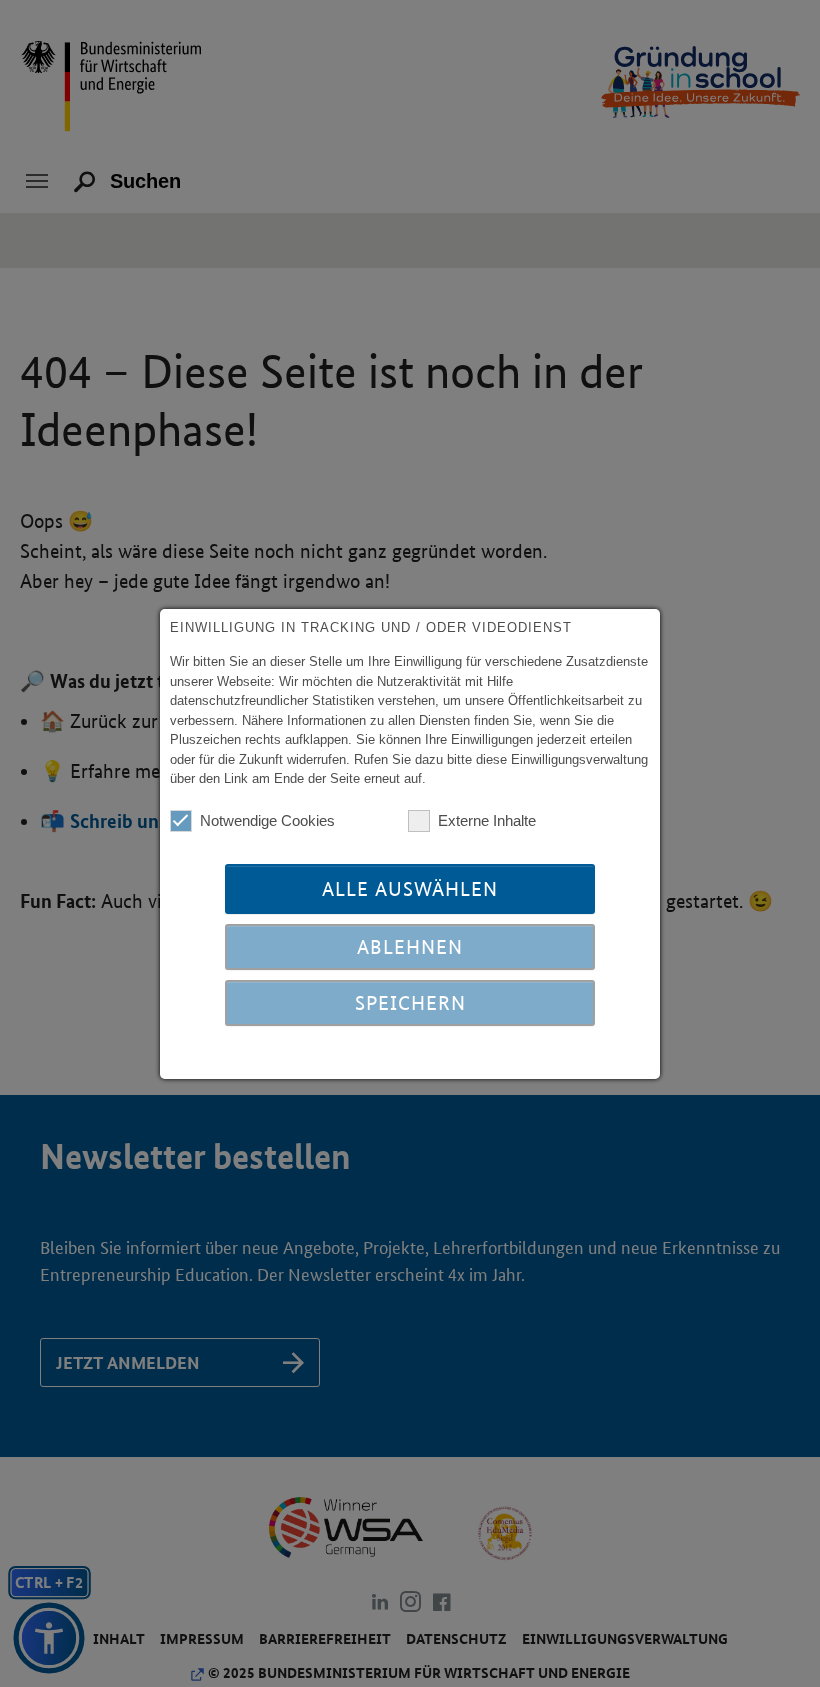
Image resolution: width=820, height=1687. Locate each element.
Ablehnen (410, 947)
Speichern (410, 1003)
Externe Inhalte (487, 820)
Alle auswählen (410, 889)
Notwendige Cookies (267, 820)
